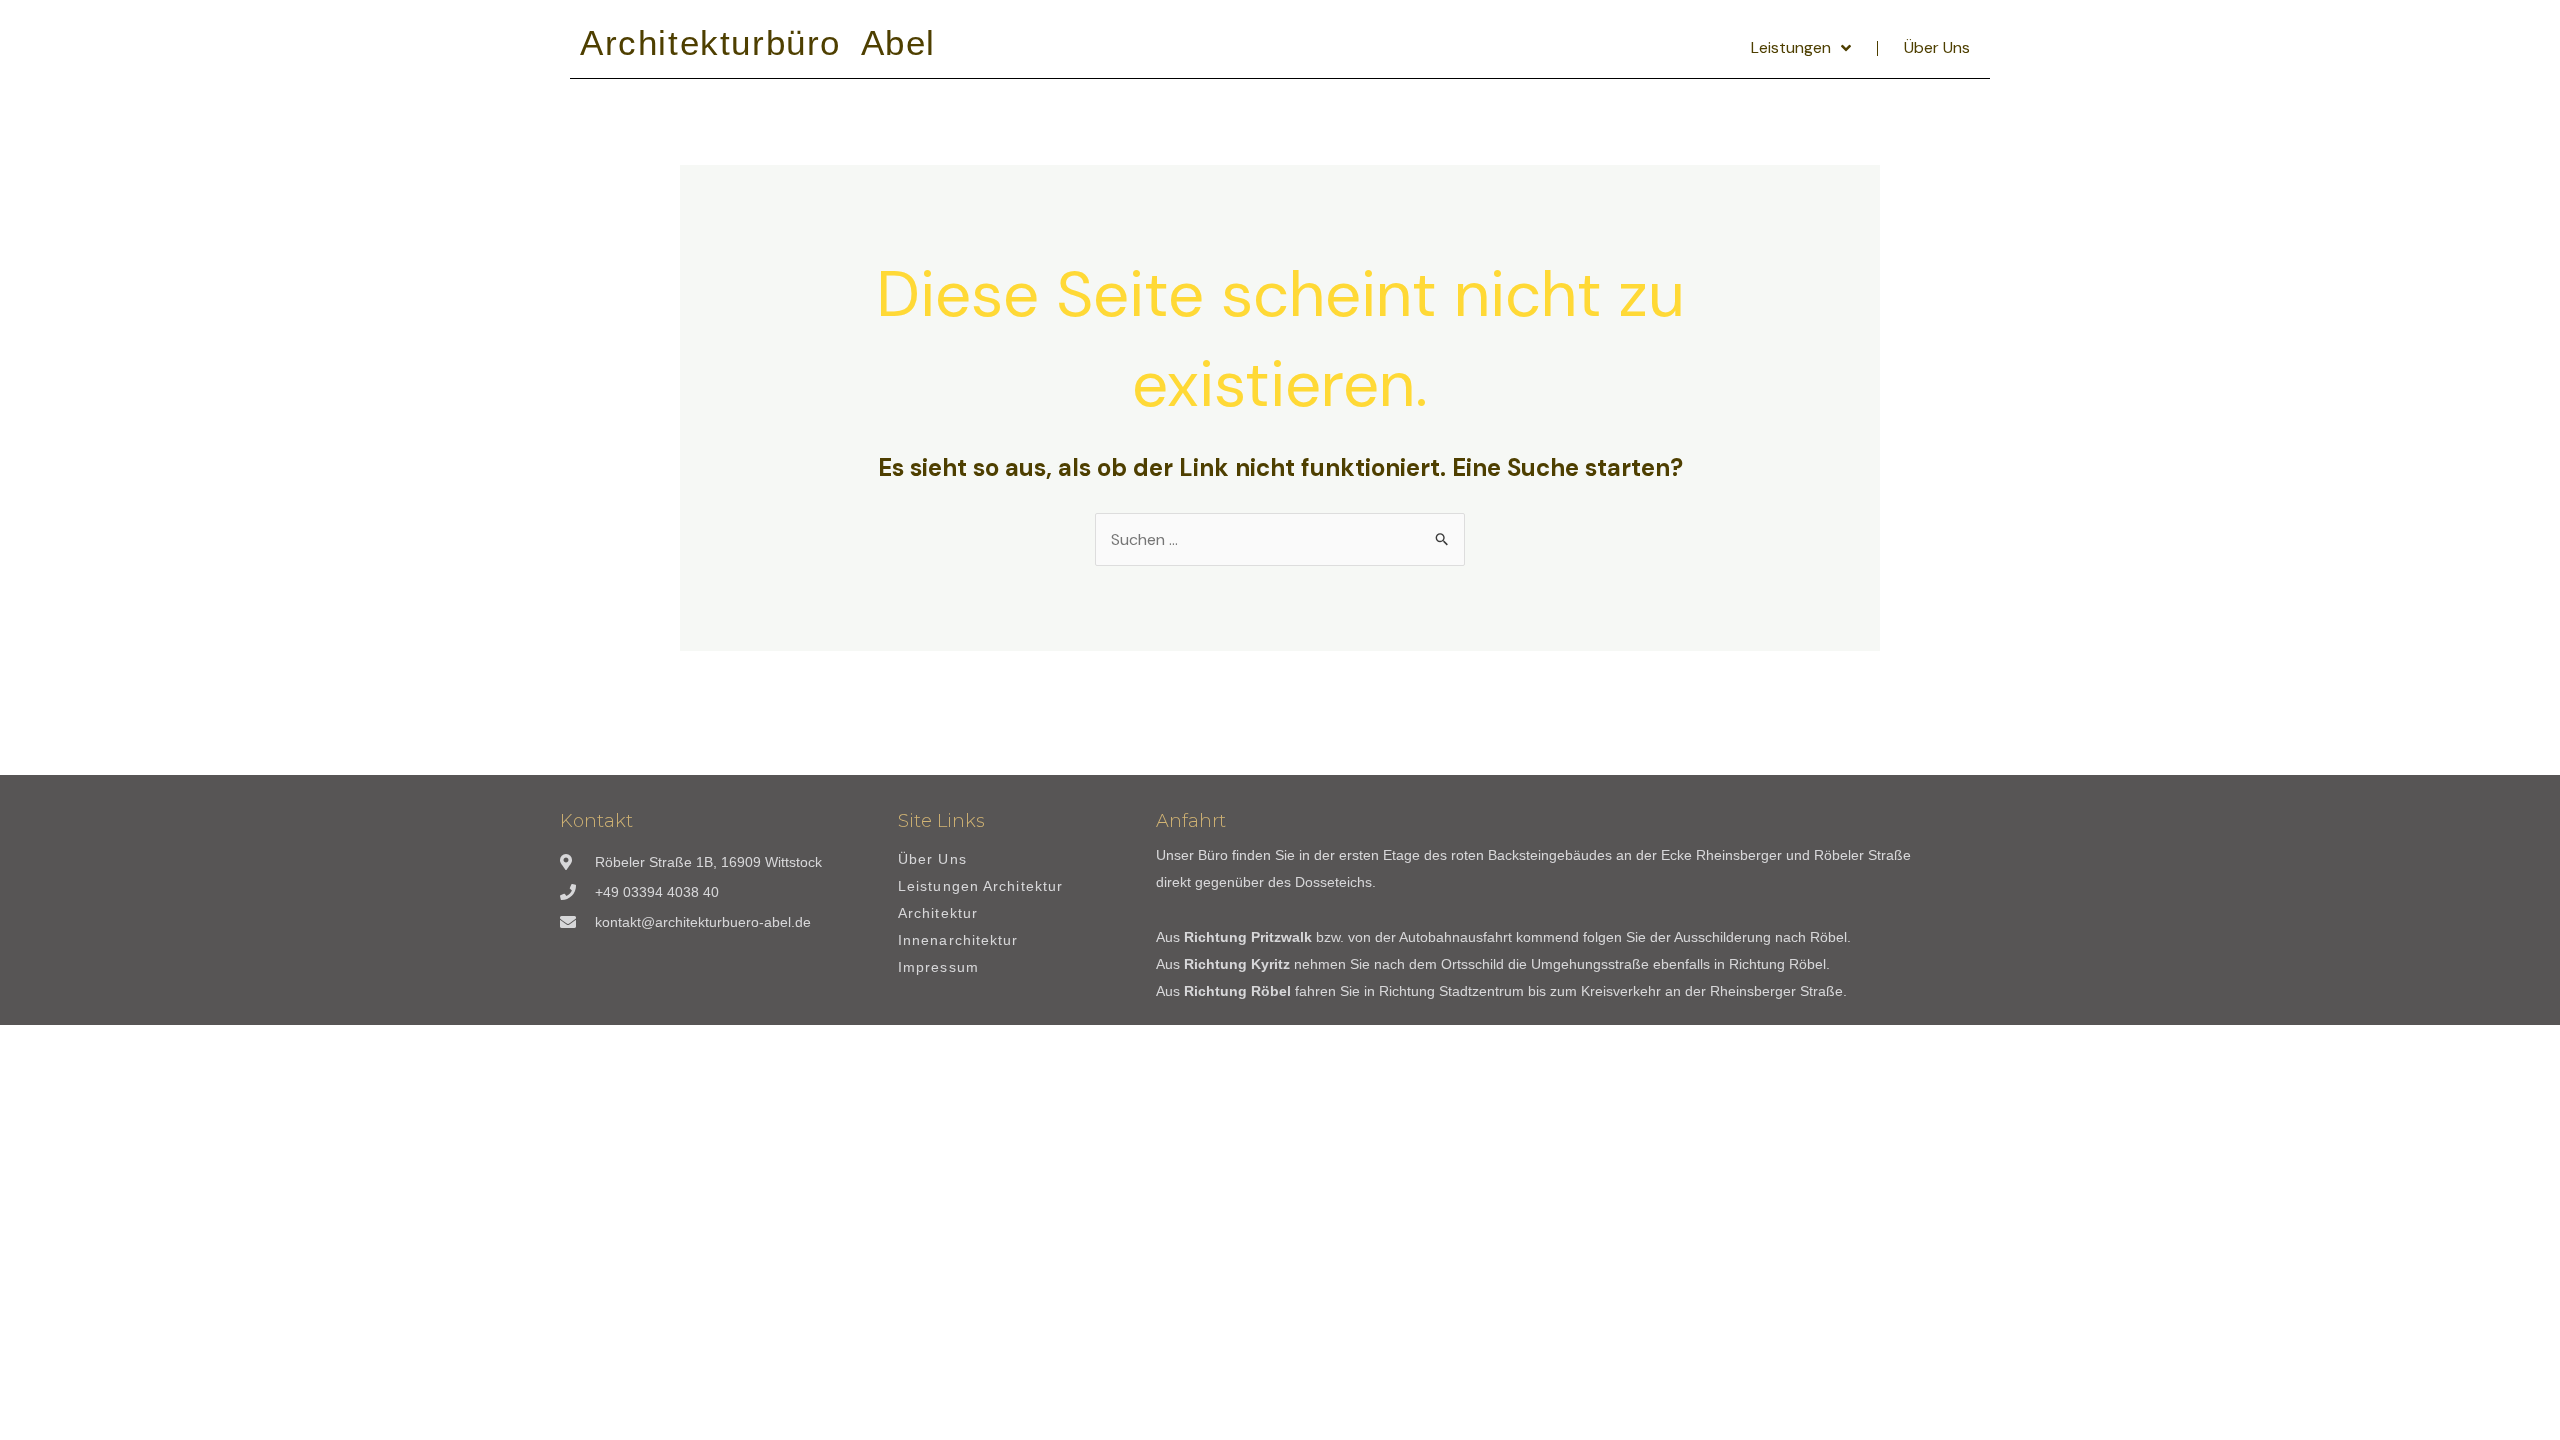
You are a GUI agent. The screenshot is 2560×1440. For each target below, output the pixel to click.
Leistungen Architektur (980, 886)
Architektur (938, 913)
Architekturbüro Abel (758, 42)
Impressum (938, 967)
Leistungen (1791, 47)
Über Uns (1937, 47)
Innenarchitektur (958, 940)
